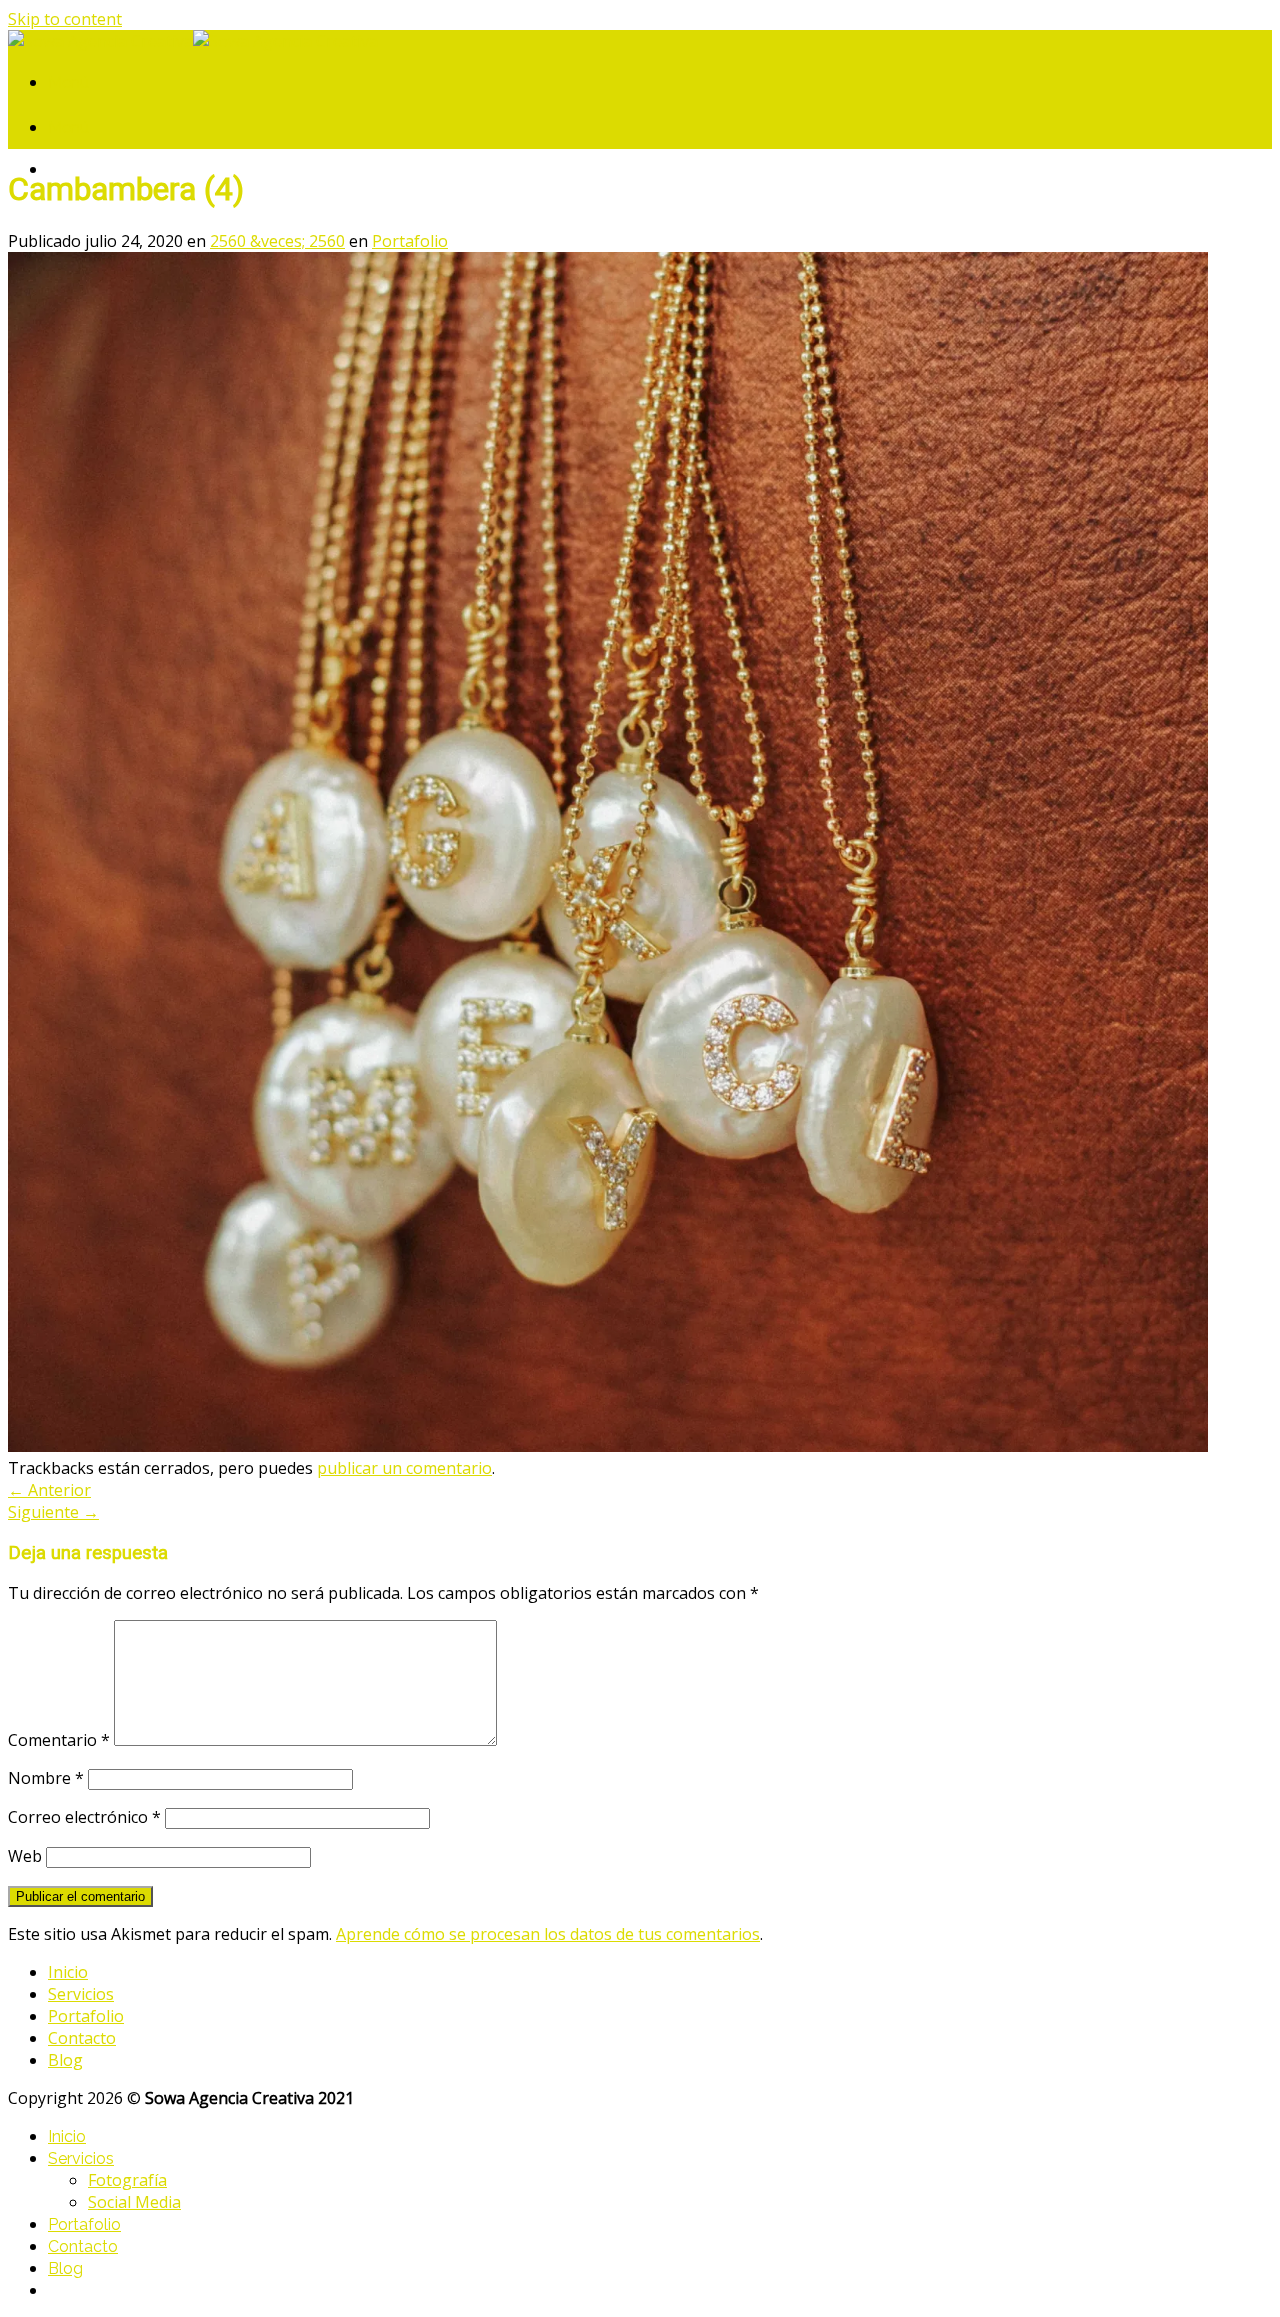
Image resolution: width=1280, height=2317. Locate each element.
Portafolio (410, 241)
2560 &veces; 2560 (277, 241)
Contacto (82, 2038)
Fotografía (127, 2180)
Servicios (81, 1994)
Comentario (59, 1740)
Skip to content (65, 19)
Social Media (134, 2202)
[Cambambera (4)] (608, 1446)
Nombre (46, 1778)
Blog (65, 2060)
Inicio (68, 1972)
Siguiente (53, 1512)
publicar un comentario (404, 1468)
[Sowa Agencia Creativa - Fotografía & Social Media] (193, 41)
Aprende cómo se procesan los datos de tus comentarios (548, 1934)
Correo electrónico (84, 1817)
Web (25, 1856)
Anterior (49, 1490)
